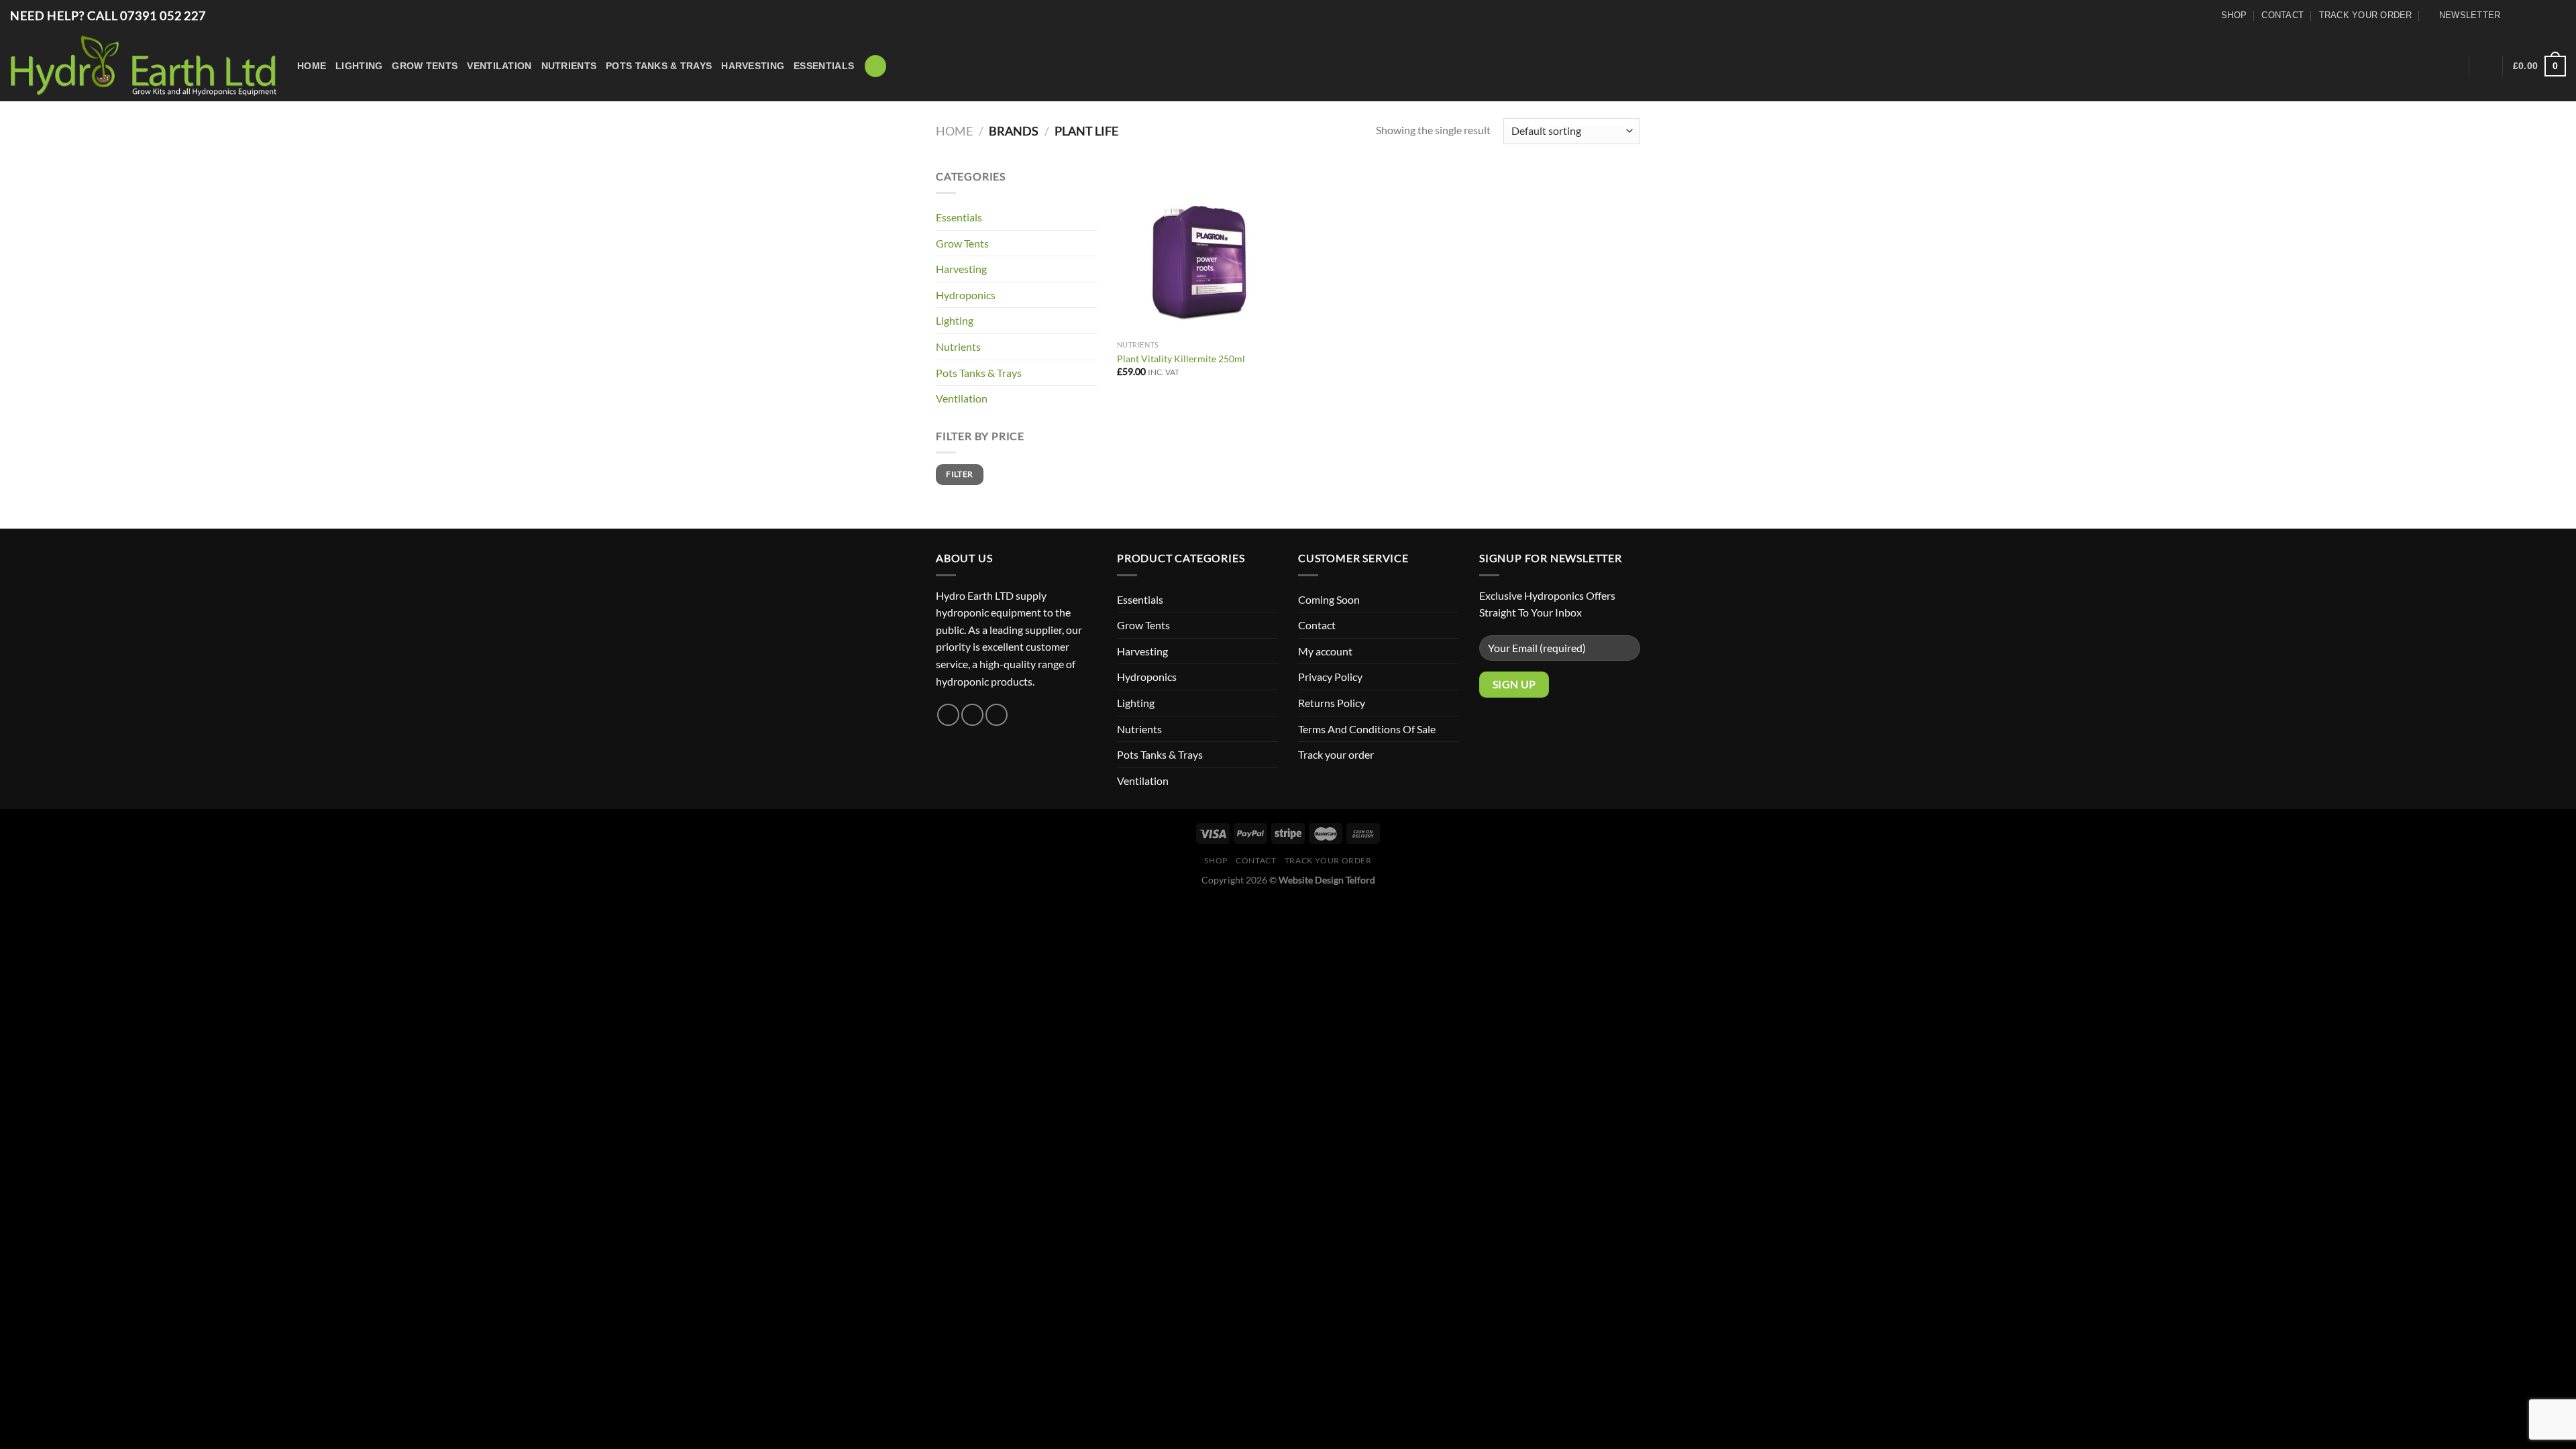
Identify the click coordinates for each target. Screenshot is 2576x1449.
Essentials (824, 66)
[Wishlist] (2454, 66)
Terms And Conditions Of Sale (1367, 729)
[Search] (875, 66)
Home (312, 66)
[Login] (2486, 66)
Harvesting (753, 66)
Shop (2234, 15)
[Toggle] (1454, 651)
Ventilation (499, 66)
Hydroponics (966, 295)
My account (1325, 651)
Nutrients (569, 66)
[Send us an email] (2557, 16)
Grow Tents (425, 66)
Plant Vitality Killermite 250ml (1181, 359)
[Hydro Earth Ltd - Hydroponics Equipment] (144, 66)
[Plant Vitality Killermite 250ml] (1200, 251)
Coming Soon (1329, 599)
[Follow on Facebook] (2518, 16)
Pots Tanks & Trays (659, 66)
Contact (2283, 15)
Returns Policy (1332, 703)
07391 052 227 (163, 15)
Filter (959, 474)
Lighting (359, 66)
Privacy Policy (1330, 677)
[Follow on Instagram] (2537, 16)
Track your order (2366, 15)
